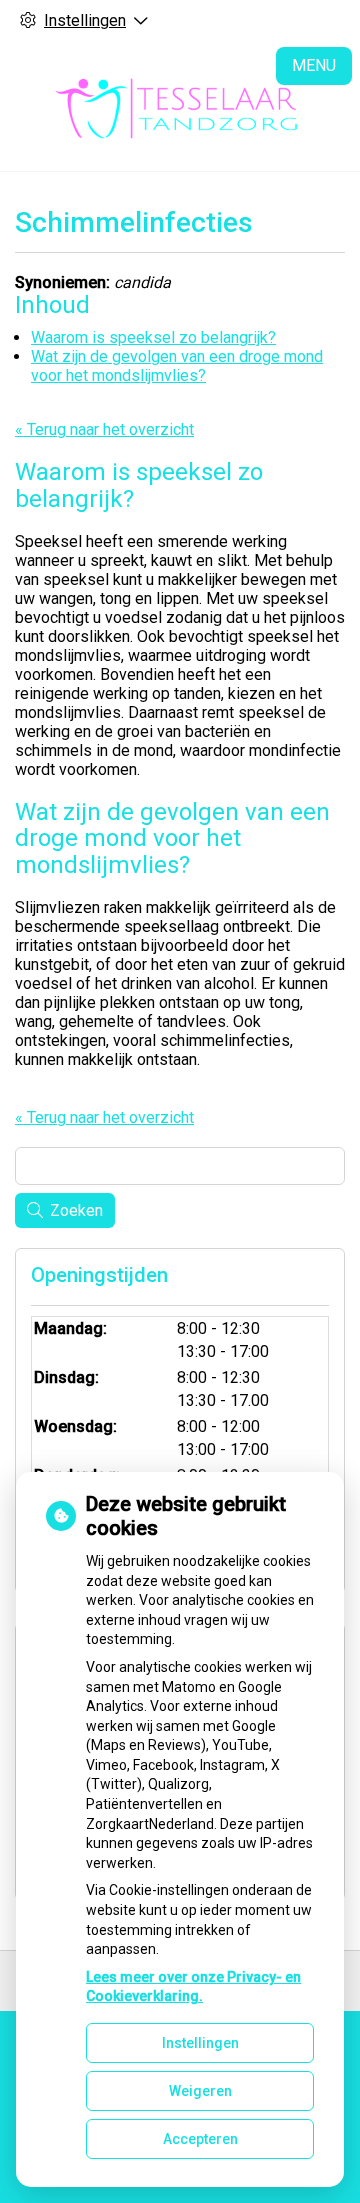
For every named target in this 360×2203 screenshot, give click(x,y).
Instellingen (200, 2043)
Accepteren (200, 2139)
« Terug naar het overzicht (104, 429)
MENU (314, 65)
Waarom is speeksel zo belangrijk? (153, 337)
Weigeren (200, 2091)
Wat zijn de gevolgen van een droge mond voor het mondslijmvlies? (177, 366)
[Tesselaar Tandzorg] (180, 106)
